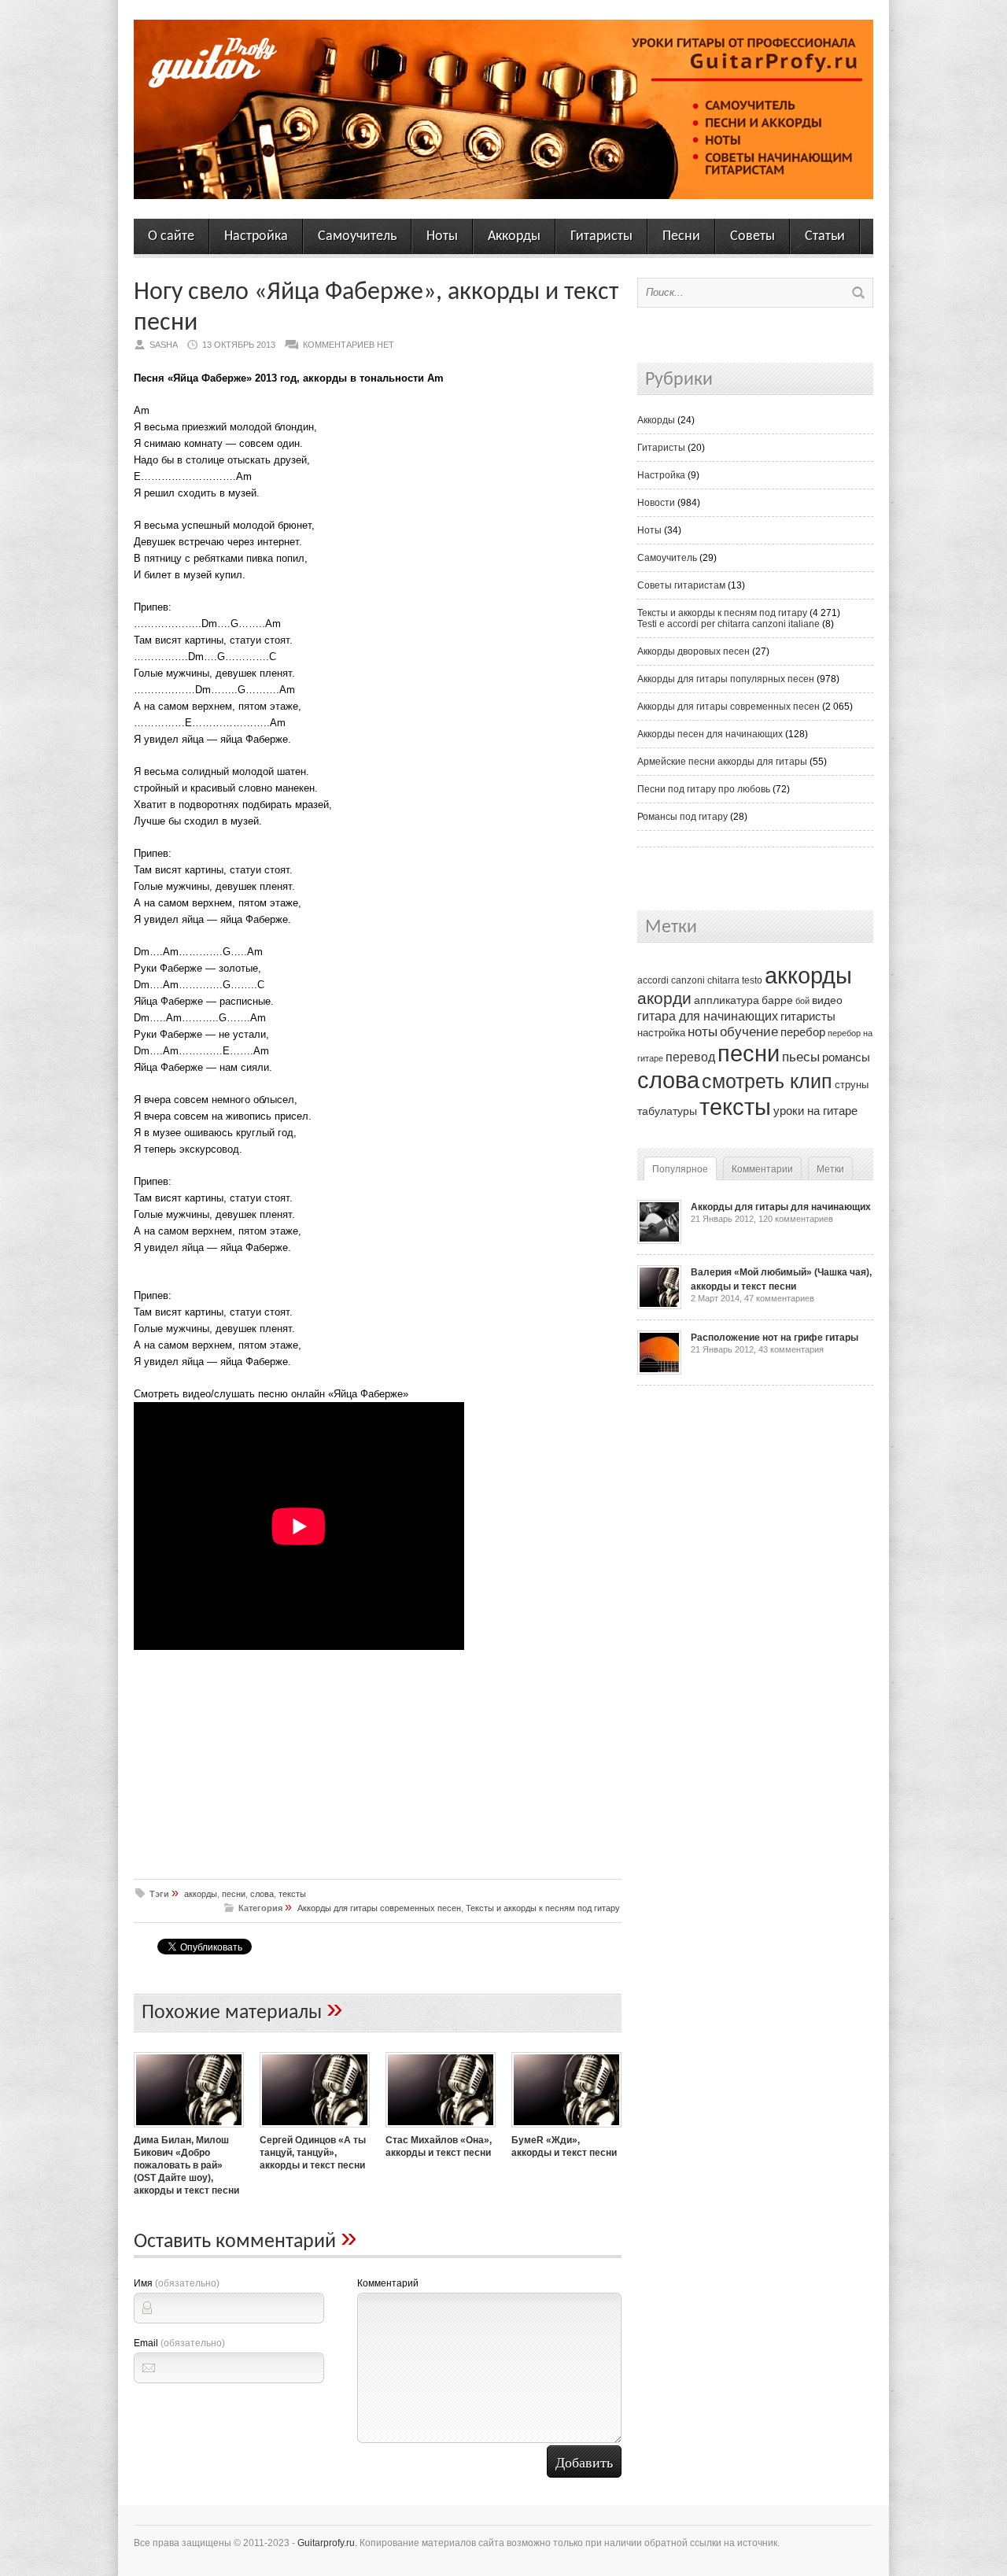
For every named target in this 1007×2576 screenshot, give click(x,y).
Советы (752, 236)
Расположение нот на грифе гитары (775, 1338)
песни (234, 1894)
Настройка (256, 236)
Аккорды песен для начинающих (710, 734)
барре (777, 1000)
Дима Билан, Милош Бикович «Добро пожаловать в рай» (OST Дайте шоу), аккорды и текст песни (186, 2165)
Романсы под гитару (682, 817)
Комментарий (388, 2283)
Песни (681, 236)
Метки (830, 1169)
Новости (656, 503)
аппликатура (727, 1000)
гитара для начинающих (708, 1016)
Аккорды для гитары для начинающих (781, 1207)
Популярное (680, 1169)
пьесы (801, 1057)
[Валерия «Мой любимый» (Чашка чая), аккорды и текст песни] (659, 1306)
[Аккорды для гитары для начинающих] (659, 1241)
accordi (653, 980)
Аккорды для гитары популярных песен (726, 679)
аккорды (201, 1894)
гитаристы (808, 1017)
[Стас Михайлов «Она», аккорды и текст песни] (441, 2129)
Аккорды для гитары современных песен (379, 1908)
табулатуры (667, 1111)
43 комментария (791, 1349)
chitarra (723, 980)
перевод (690, 1057)
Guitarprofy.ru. (327, 2543)
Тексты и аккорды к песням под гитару (543, 1908)
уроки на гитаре (815, 1111)
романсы (846, 1057)
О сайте (171, 236)
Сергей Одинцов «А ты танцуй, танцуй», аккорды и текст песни (313, 2153)
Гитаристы (601, 236)
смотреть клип (767, 1081)
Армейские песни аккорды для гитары (722, 762)
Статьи (825, 236)
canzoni (688, 980)
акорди (664, 998)
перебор (803, 1032)
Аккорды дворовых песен (693, 651)
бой (802, 1001)
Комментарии (762, 1169)
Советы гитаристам (681, 585)
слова (262, 1894)
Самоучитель (357, 236)
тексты (292, 1894)
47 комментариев (779, 1298)
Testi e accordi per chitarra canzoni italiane (729, 624)
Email (179, 2343)
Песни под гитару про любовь (704, 789)
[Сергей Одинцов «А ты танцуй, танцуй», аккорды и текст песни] (315, 2129)
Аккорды (514, 236)
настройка (661, 1033)
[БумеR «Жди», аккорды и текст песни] (566, 2129)
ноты (703, 1032)
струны (852, 1085)
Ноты (442, 236)
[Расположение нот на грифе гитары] (659, 1371)
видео (827, 1000)
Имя (177, 2283)
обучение (749, 1032)
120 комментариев (796, 1219)
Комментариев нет (349, 345)
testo (752, 980)
